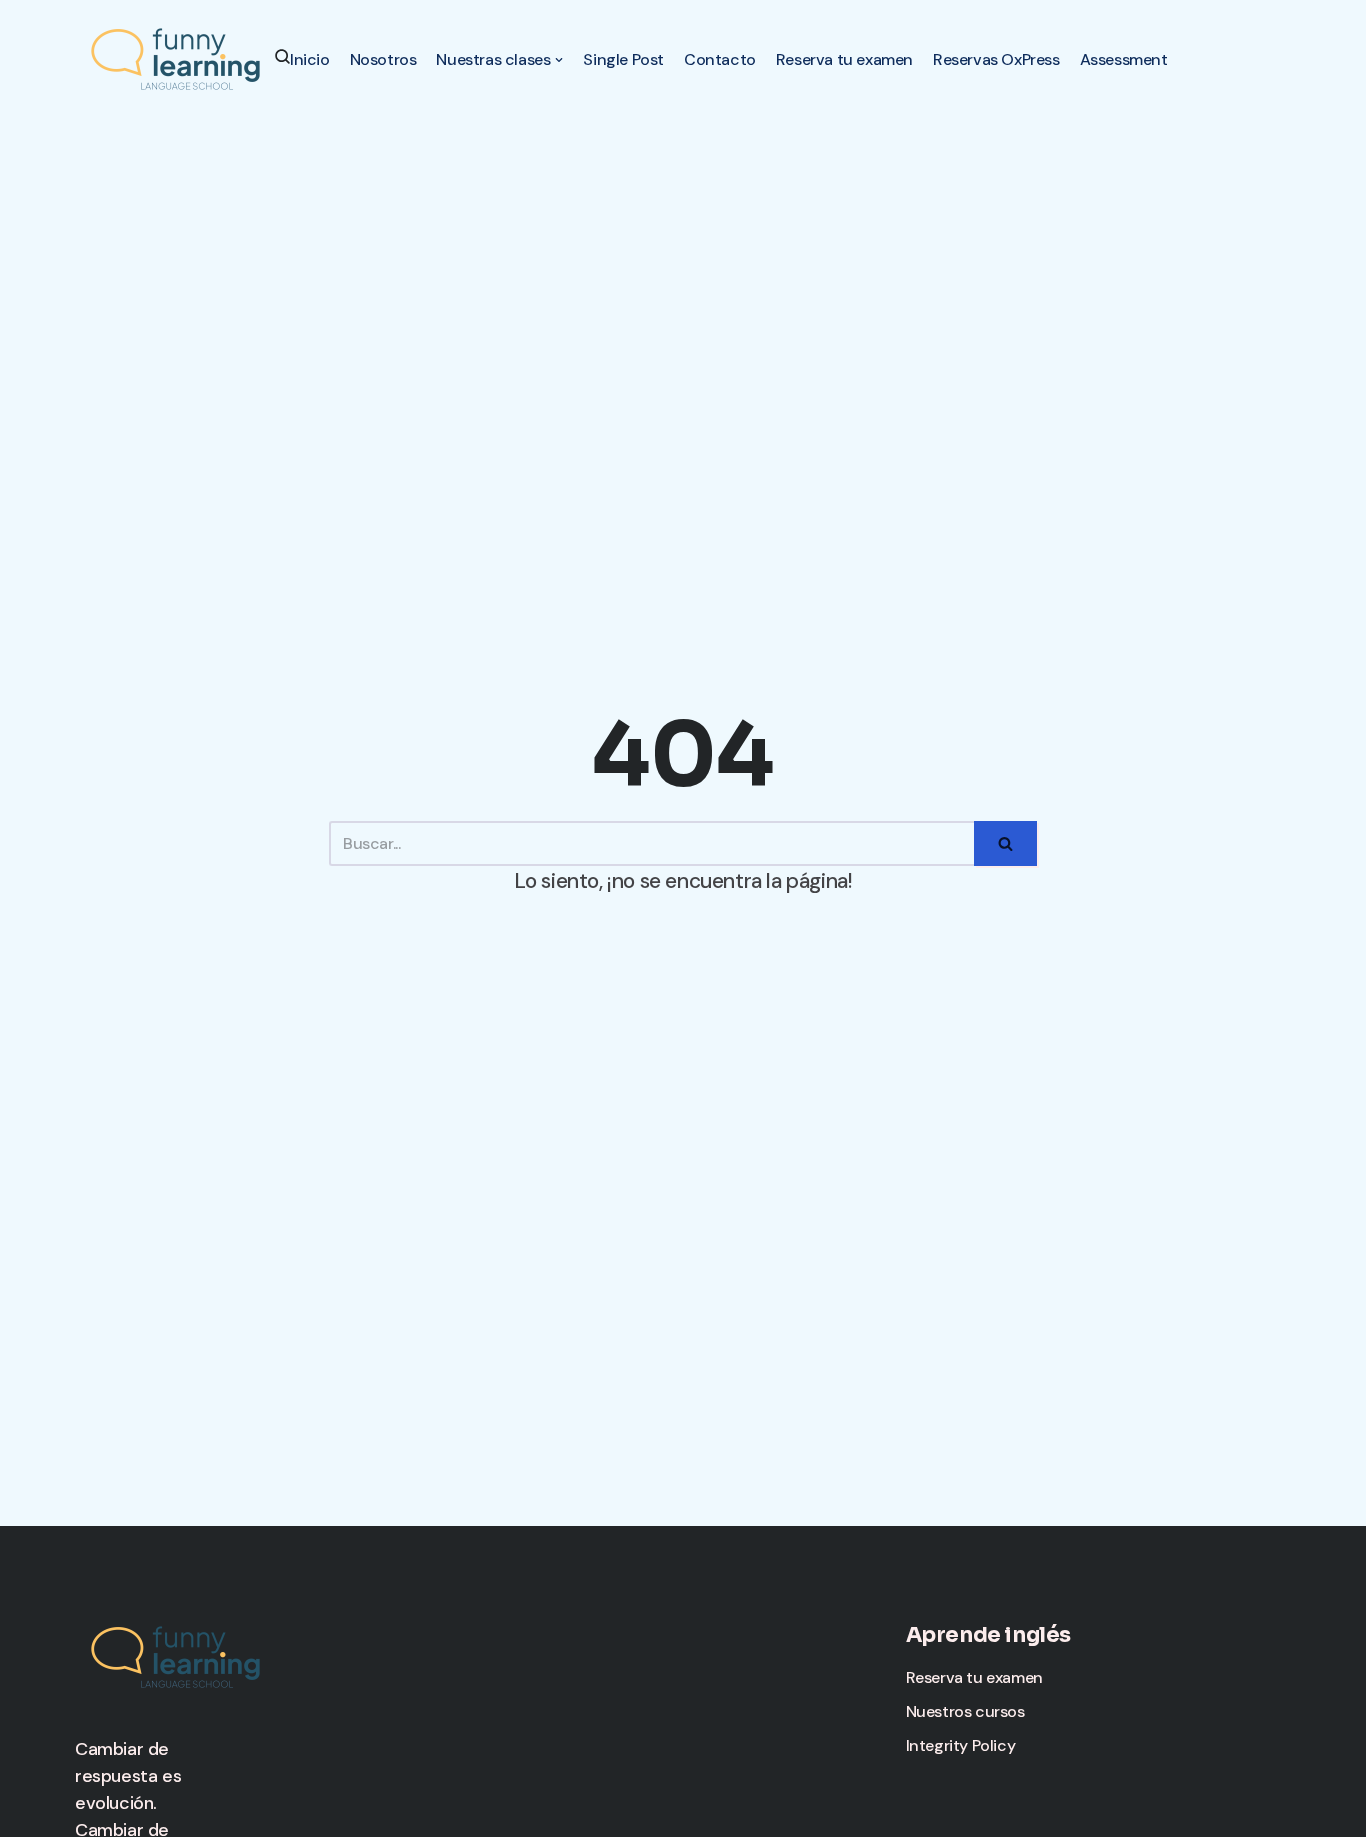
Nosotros (383, 59)
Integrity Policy (961, 1745)
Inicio (310, 59)
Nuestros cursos (965, 1711)
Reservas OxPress (996, 59)
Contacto (720, 59)
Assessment (1124, 59)
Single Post (623, 59)
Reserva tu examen (844, 59)
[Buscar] (1005, 843)
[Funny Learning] (175, 58)
